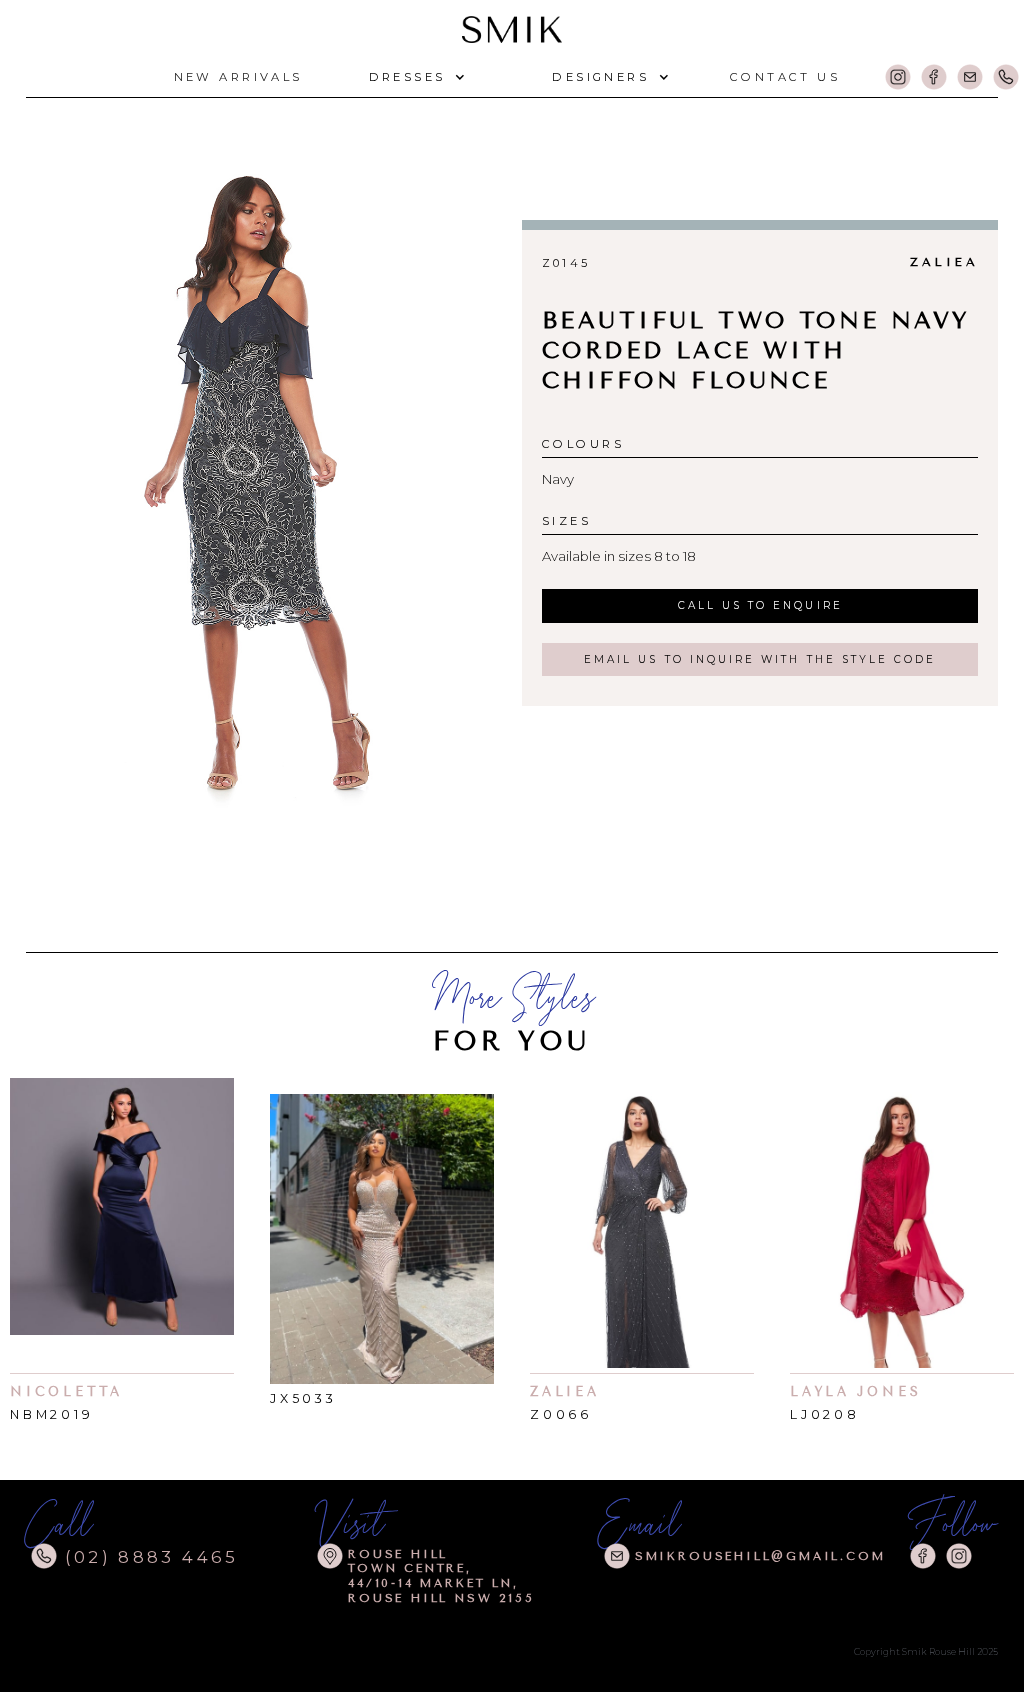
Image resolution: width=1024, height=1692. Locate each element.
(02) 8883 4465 (152, 1557)
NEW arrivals (238, 77)
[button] (415, 77)
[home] (512, 26)
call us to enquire (760, 605)
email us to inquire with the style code (760, 659)
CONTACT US (785, 77)
